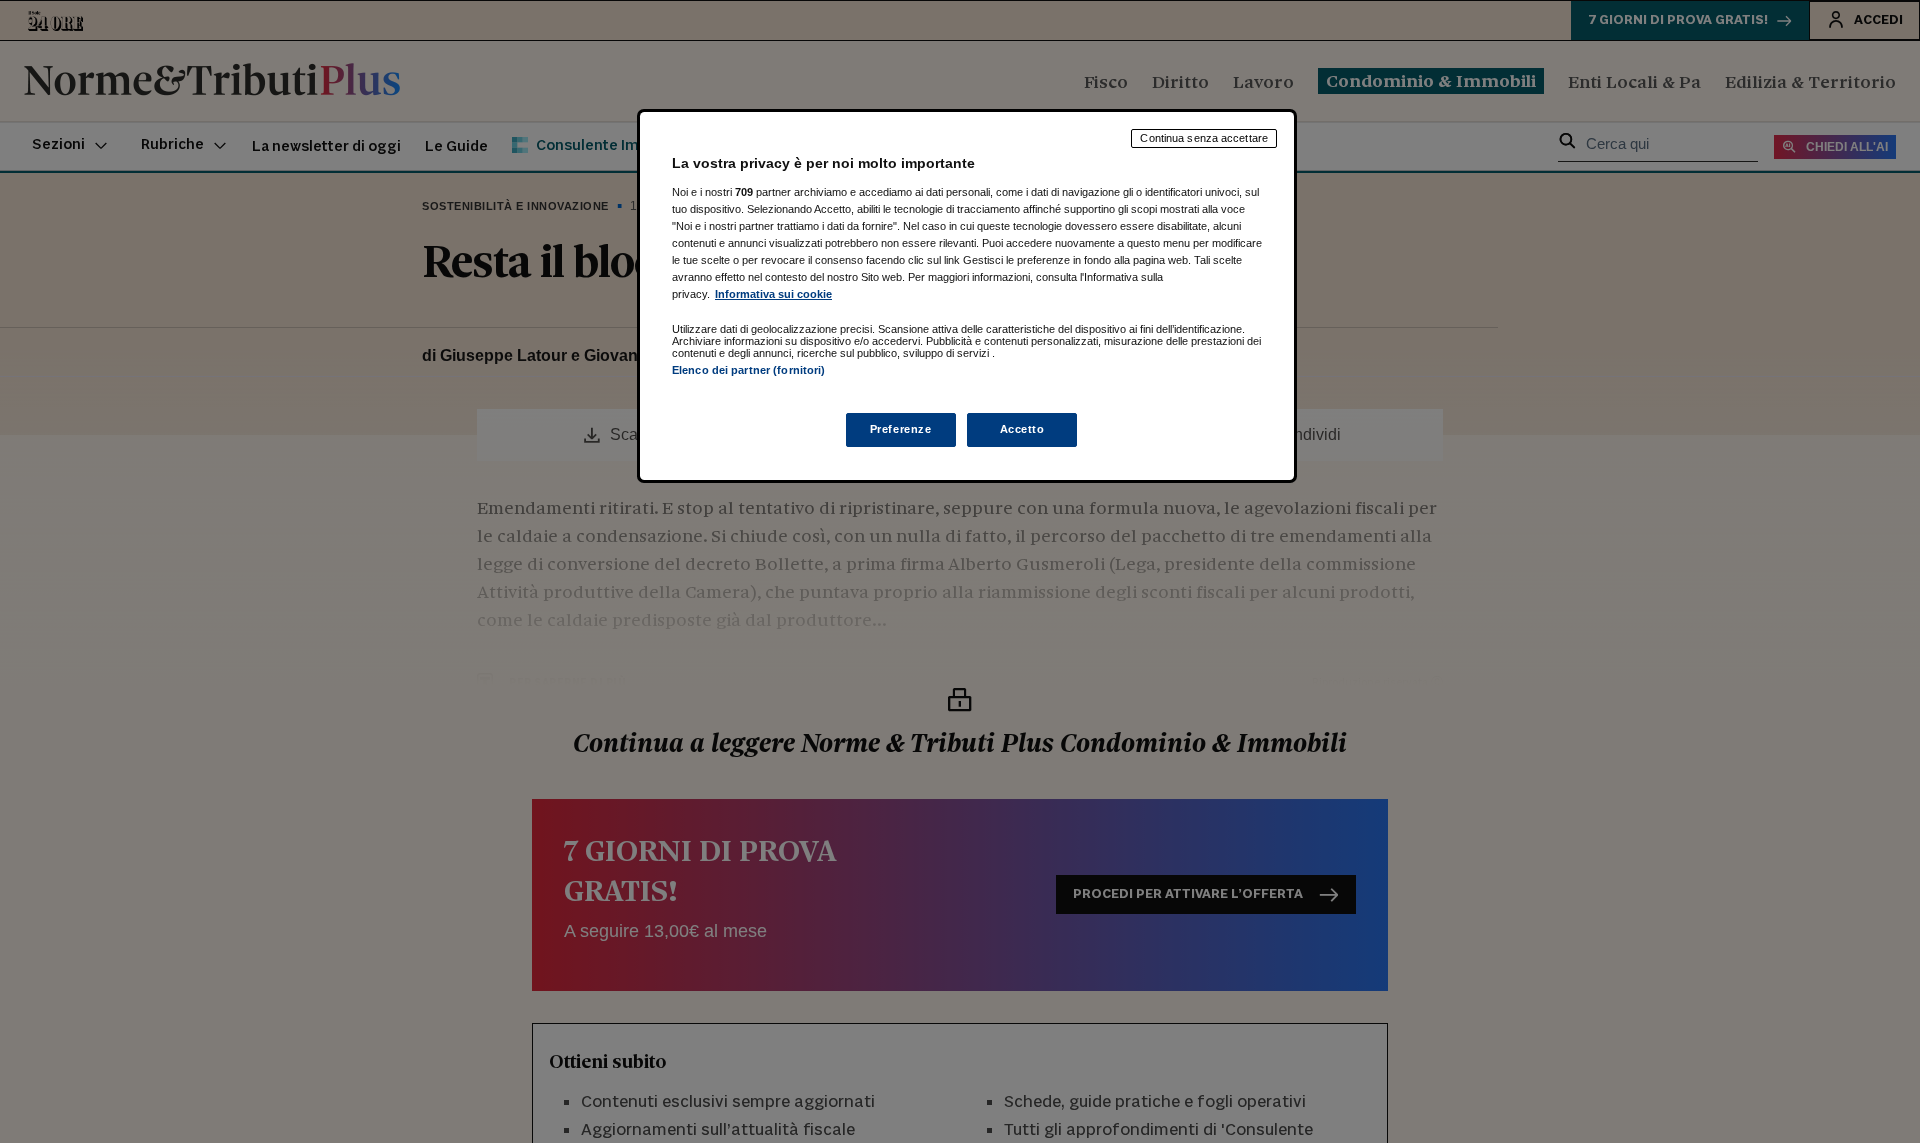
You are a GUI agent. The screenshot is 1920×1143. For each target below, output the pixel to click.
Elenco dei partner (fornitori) (748, 370)
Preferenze (901, 429)
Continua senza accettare (1204, 138)
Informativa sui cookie (773, 294)
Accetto (1022, 429)
